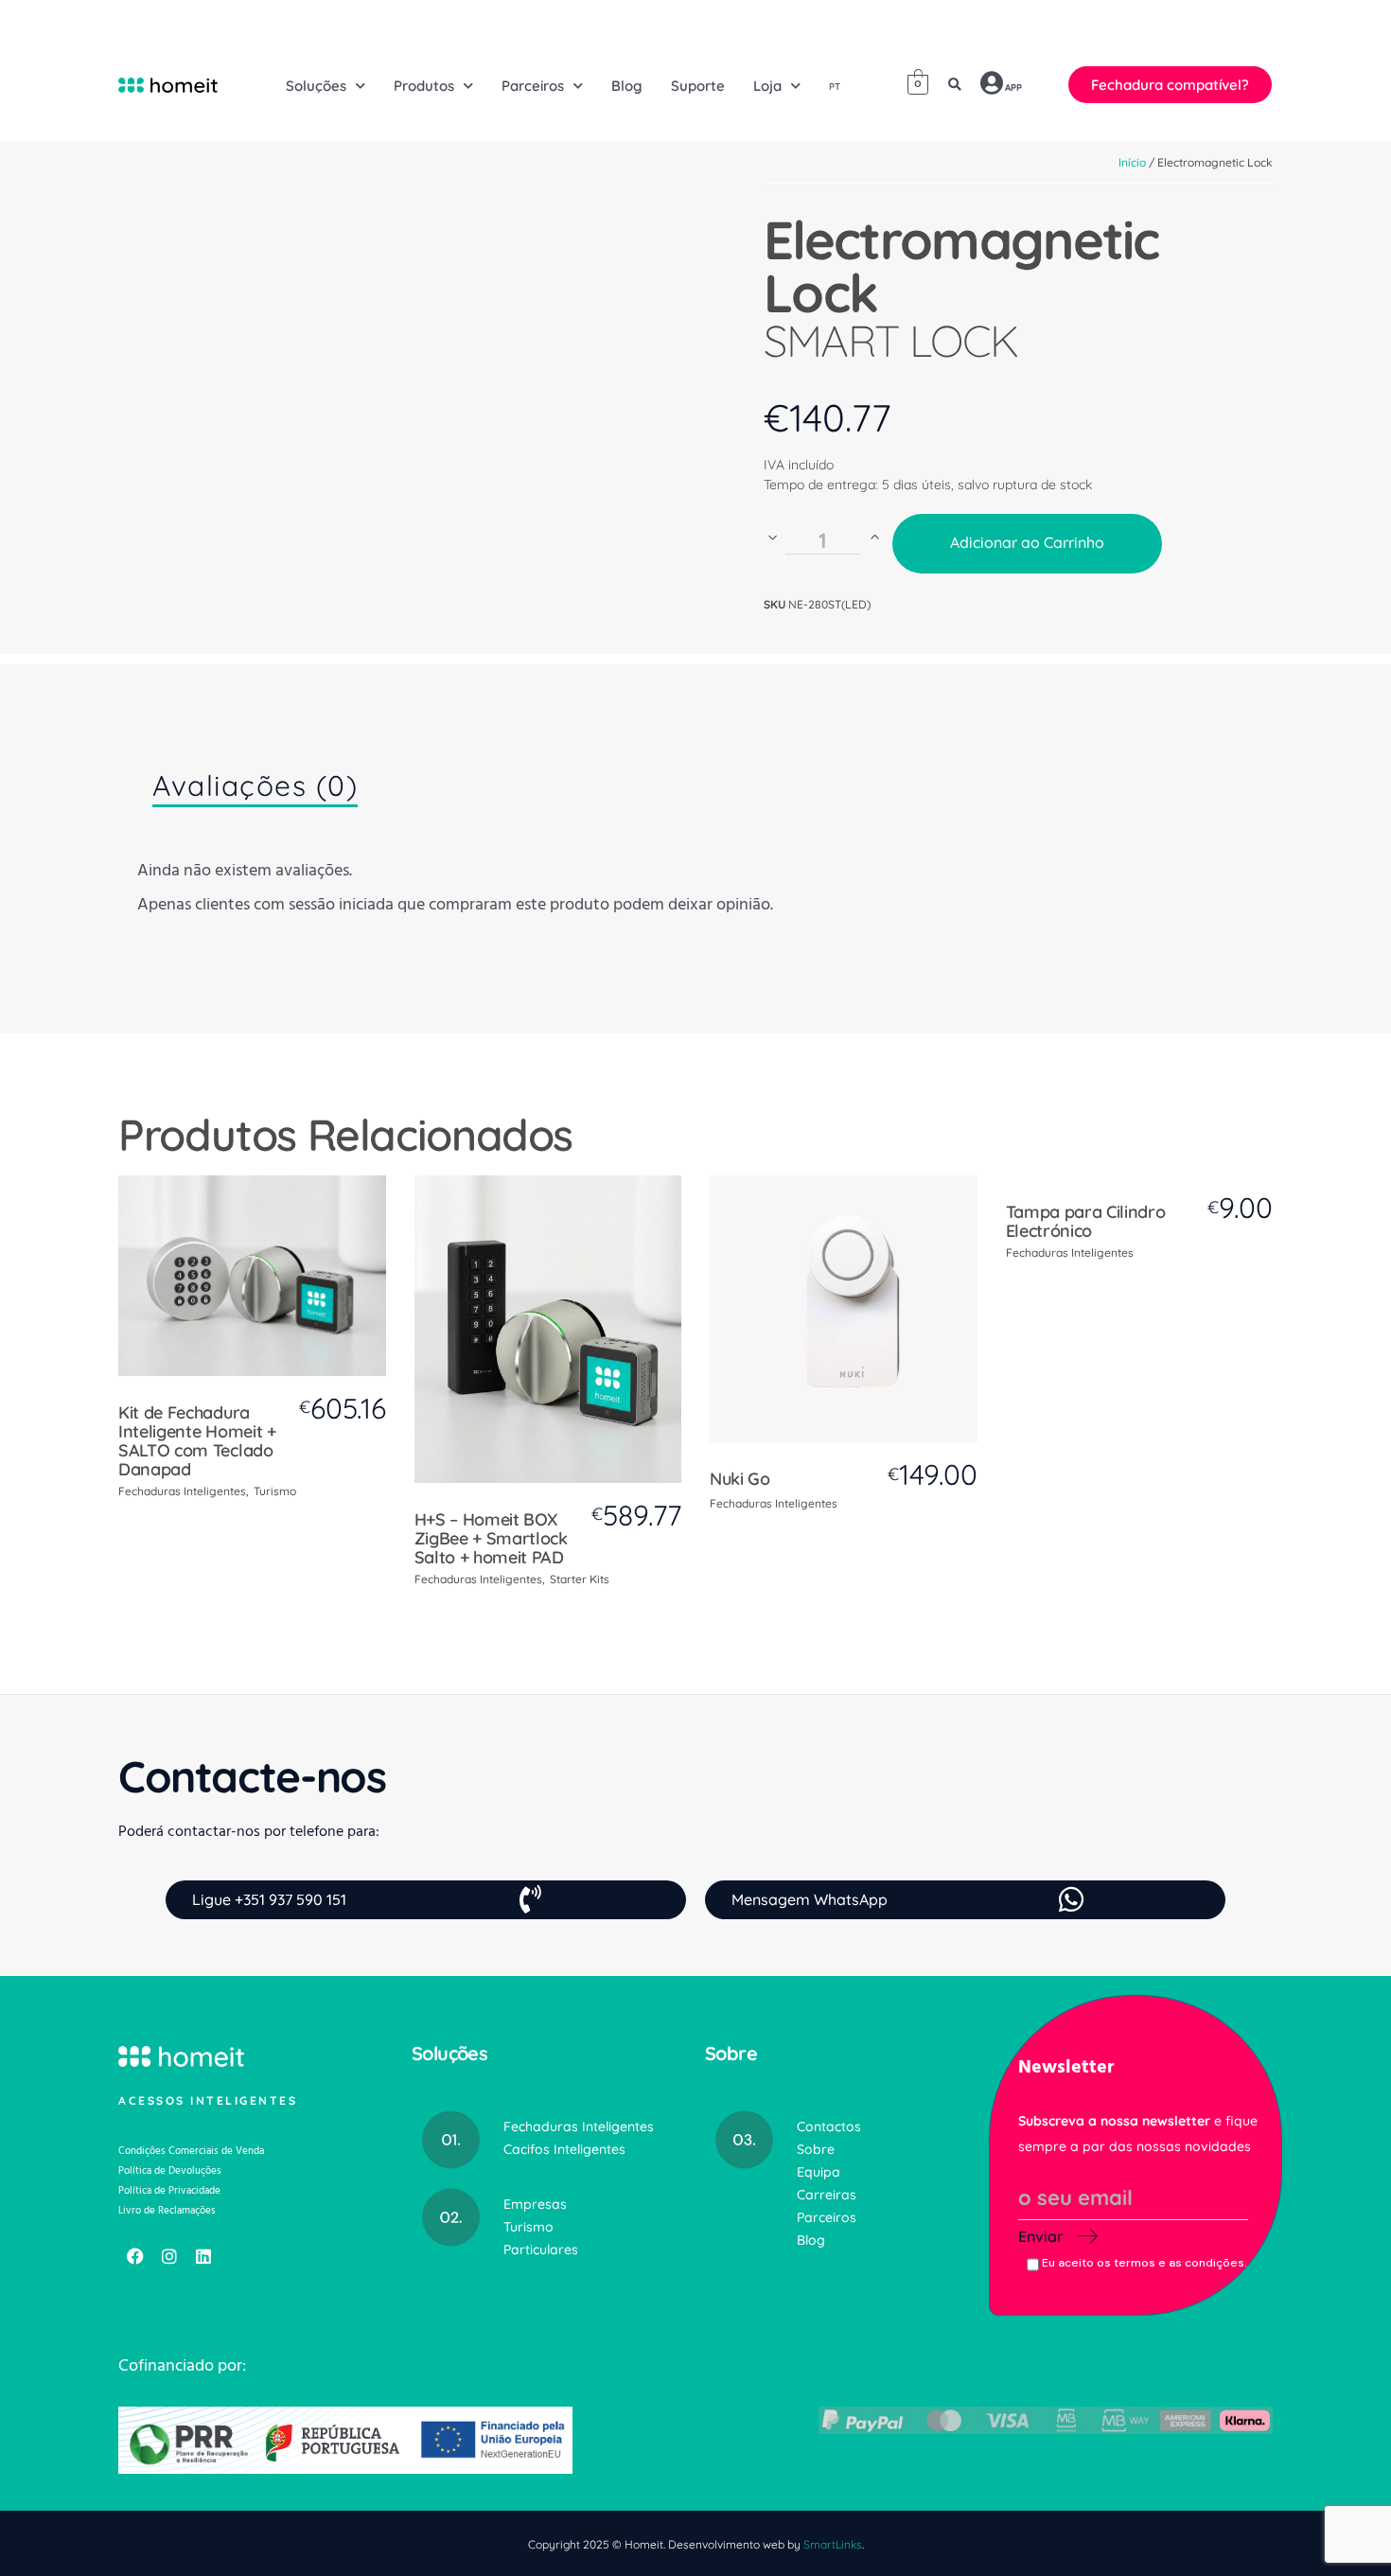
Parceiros (827, 2217)
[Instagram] (169, 2256)
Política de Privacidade (169, 2190)
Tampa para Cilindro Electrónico (1086, 1221)
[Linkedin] (203, 2256)
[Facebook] (135, 2256)
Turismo (275, 1491)
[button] (955, 85)
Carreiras (827, 2195)
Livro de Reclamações (167, 2210)
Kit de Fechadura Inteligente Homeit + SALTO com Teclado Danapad (197, 1441)
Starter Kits (580, 1579)
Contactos (829, 2126)
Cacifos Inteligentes (564, 2149)
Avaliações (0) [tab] (255, 785)
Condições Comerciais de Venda (191, 2151)
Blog (811, 2240)
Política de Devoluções (170, 2170)
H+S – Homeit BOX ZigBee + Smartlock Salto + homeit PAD (491, 1538)
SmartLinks (833, 2544)
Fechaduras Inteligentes (182, 1491)
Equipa (819, 2172)
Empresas (535, 2204)
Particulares (541, 2250)
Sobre (816, 2149)
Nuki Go (740, 1479)
